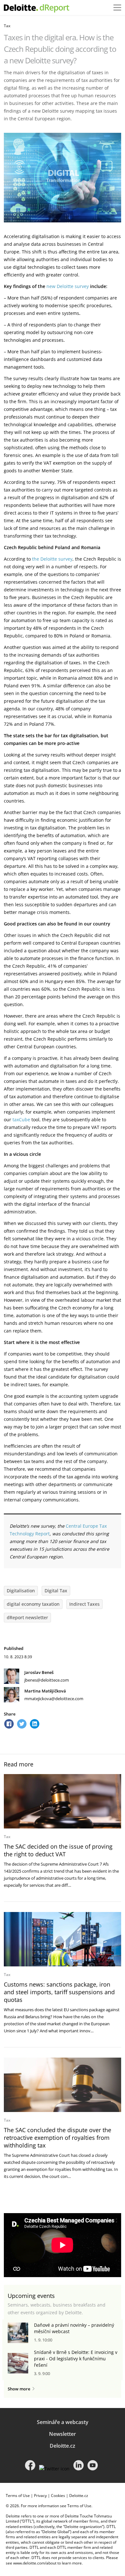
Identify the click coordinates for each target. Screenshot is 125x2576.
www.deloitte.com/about (35, 2563)
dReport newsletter (27, 1617)
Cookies (58, 2496)
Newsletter (63, 2434)
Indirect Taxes (84, 1604)
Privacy (40, 2496)
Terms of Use (18, 2496)
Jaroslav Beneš (39, 1672)
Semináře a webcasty (63, 2422)
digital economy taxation (33, 1604)
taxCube (21, 1120)
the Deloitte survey (52, 559)
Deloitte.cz (63, 2446)
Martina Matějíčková (45, 1691)
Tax (7, 26)
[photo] (63, 1801)
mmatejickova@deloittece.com (54, 1699)
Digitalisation (21, 1591)
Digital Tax (56, 1591)
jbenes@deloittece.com (47, 1680)
